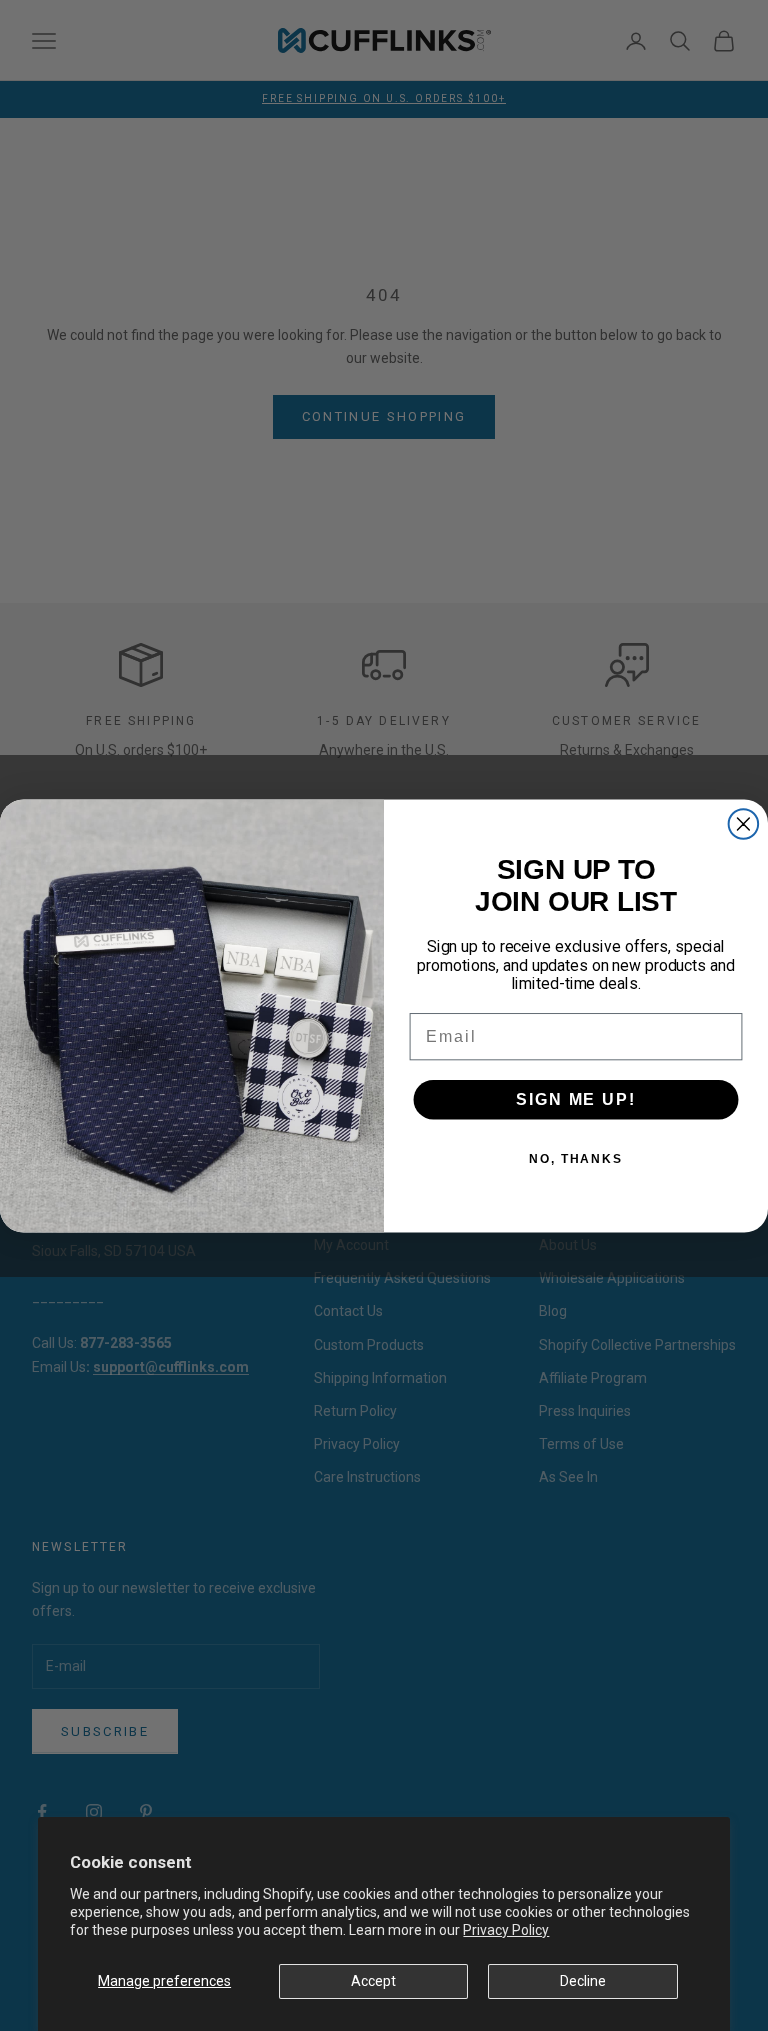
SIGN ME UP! (575, 1098)
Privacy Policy (506, 1930)
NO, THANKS (576, 1158)
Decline (583, 1981)
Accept (373, 1981)
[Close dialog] (744, 824)
